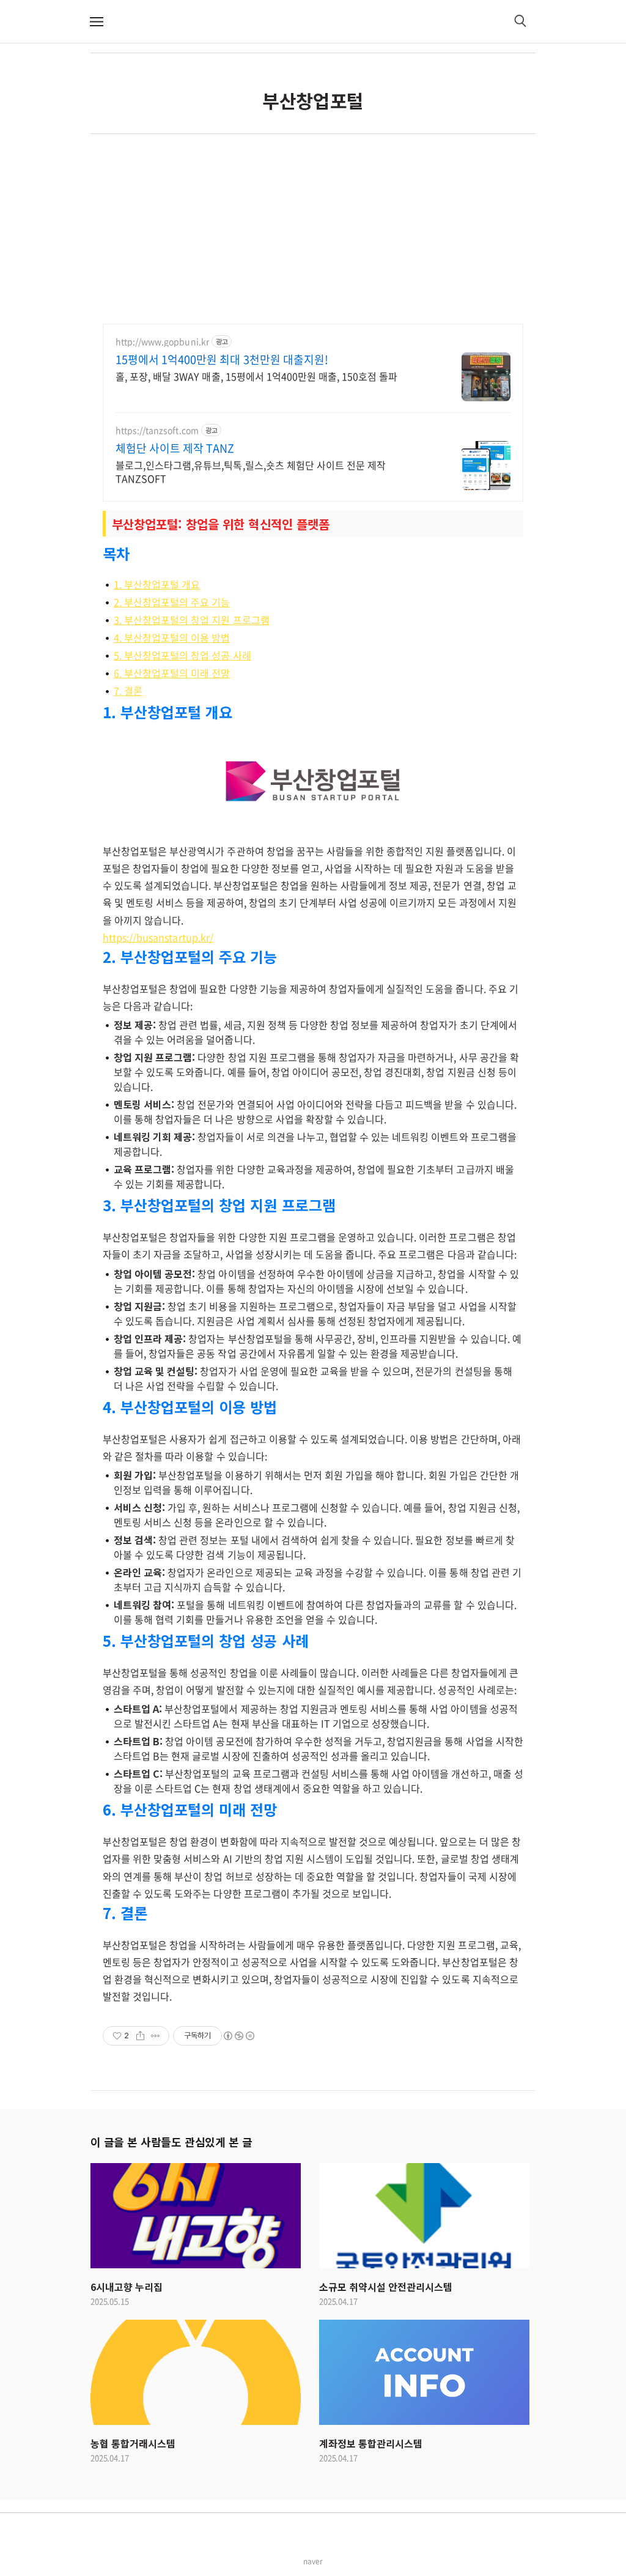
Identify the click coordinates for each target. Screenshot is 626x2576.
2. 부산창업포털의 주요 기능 (172, 602)
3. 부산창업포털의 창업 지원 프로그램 (192, 620)
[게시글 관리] (156, 2036)
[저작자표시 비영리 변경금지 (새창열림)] (238, 2036)
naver (313, 2561)
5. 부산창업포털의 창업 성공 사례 (182, 655)
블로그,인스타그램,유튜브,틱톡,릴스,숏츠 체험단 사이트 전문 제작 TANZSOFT (251, 471)
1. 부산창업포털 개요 (157, 584)
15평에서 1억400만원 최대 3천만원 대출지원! (222, 360)
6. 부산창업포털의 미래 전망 (172, 673)
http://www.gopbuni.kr (162, 342)
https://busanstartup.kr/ (158, 937)
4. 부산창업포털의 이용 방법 (172, 637)
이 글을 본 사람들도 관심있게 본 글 (171, 2142)
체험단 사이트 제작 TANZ (175, 448)
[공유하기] (140, 2036)
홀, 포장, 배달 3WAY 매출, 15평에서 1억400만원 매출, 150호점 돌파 (256, 376)
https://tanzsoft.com (157, 430)
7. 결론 (128, 691)
